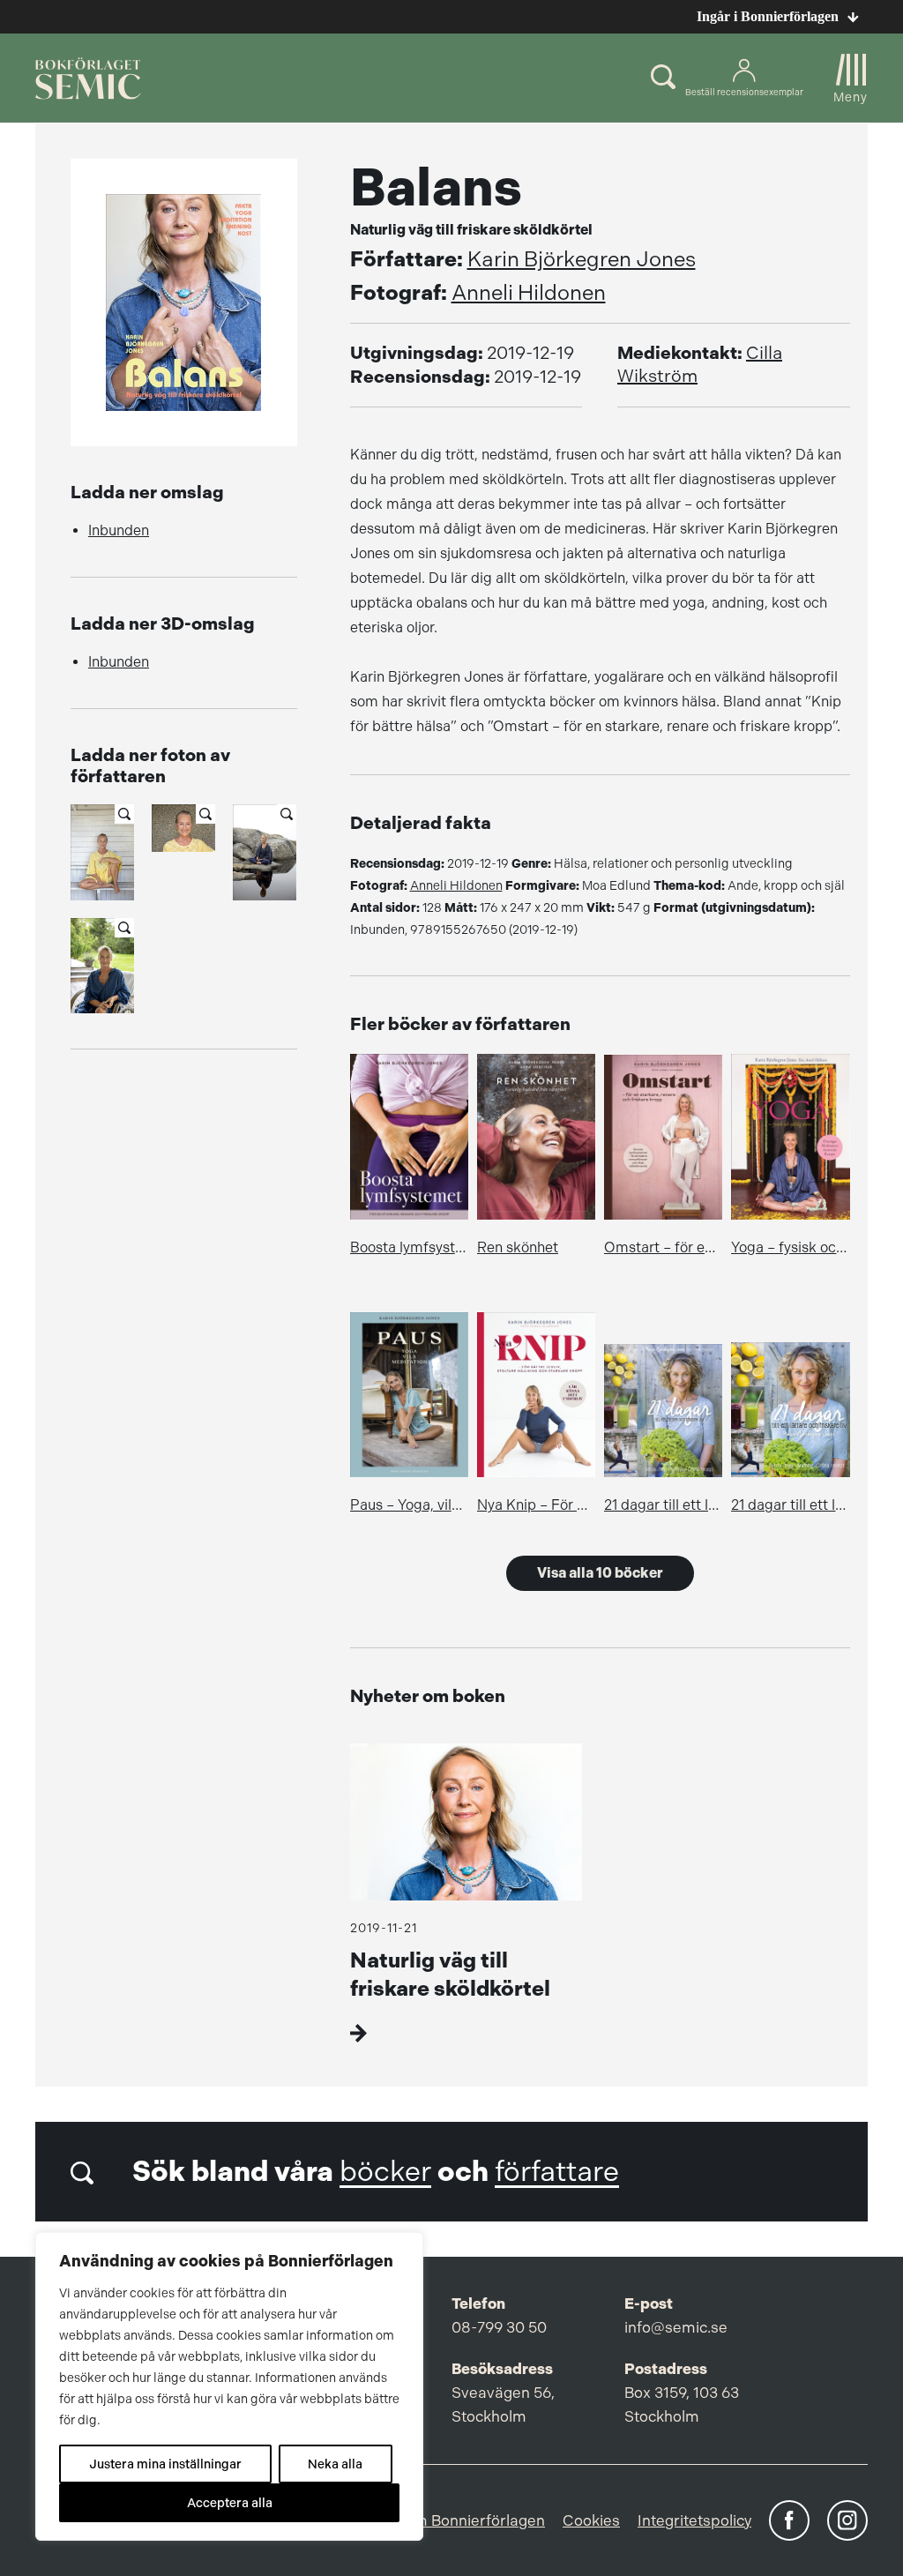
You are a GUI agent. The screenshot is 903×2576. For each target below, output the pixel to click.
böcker (385, 2172)
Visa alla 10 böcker (600, 1573)
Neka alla (335, 2464)
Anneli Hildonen (529, 293)
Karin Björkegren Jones (582, 259)
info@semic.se (676, 2327)
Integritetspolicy (694, 2520)
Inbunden (119, 530)
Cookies (591, 2520)
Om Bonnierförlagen (474, 2520)
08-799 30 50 (499, 2327)
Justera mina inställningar (165, 2464)
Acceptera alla (230, 2503)
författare (557, 2172)
